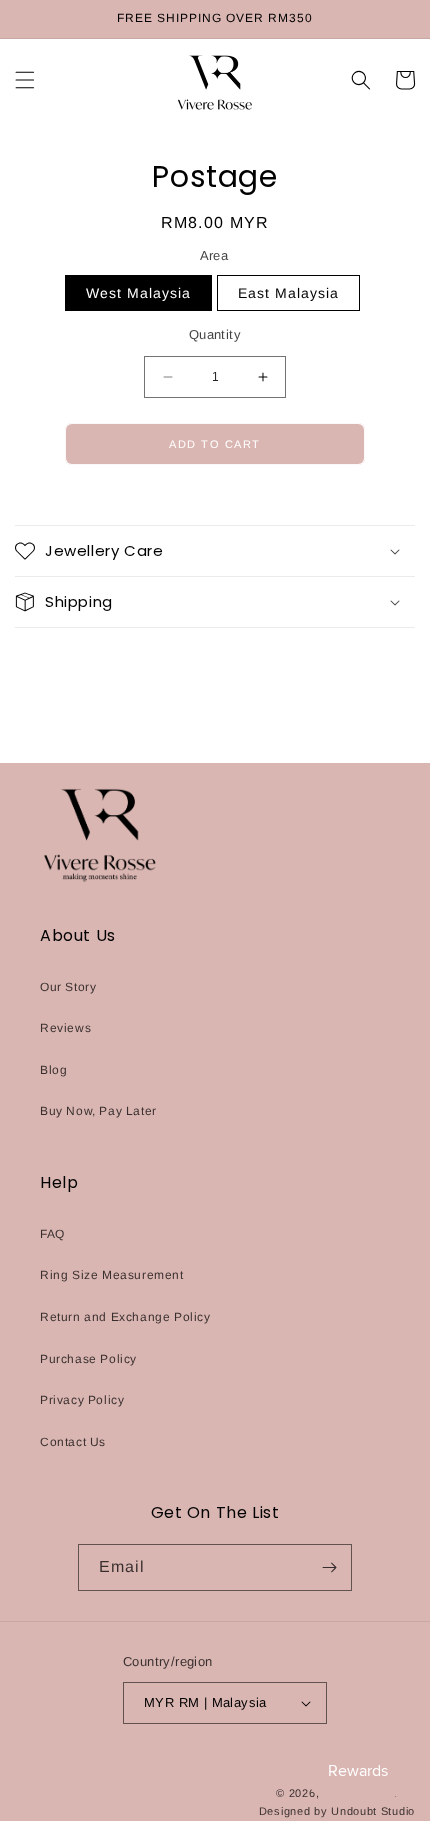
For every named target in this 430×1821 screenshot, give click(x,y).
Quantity (215, 334)
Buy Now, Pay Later (98, 1111)
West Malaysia (138, 293)
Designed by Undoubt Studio (337, 1811)
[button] (25, 80)
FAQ (52, 1234)
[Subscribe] (329, 1567)
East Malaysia (288, 293)
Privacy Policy (82, 1400)
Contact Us (73, 1442)
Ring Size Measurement (112, 1275)
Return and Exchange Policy (125, 1317)
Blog (53, 1070)
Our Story (68, 987)
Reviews (65, 1028)
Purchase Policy (88, 1359)
